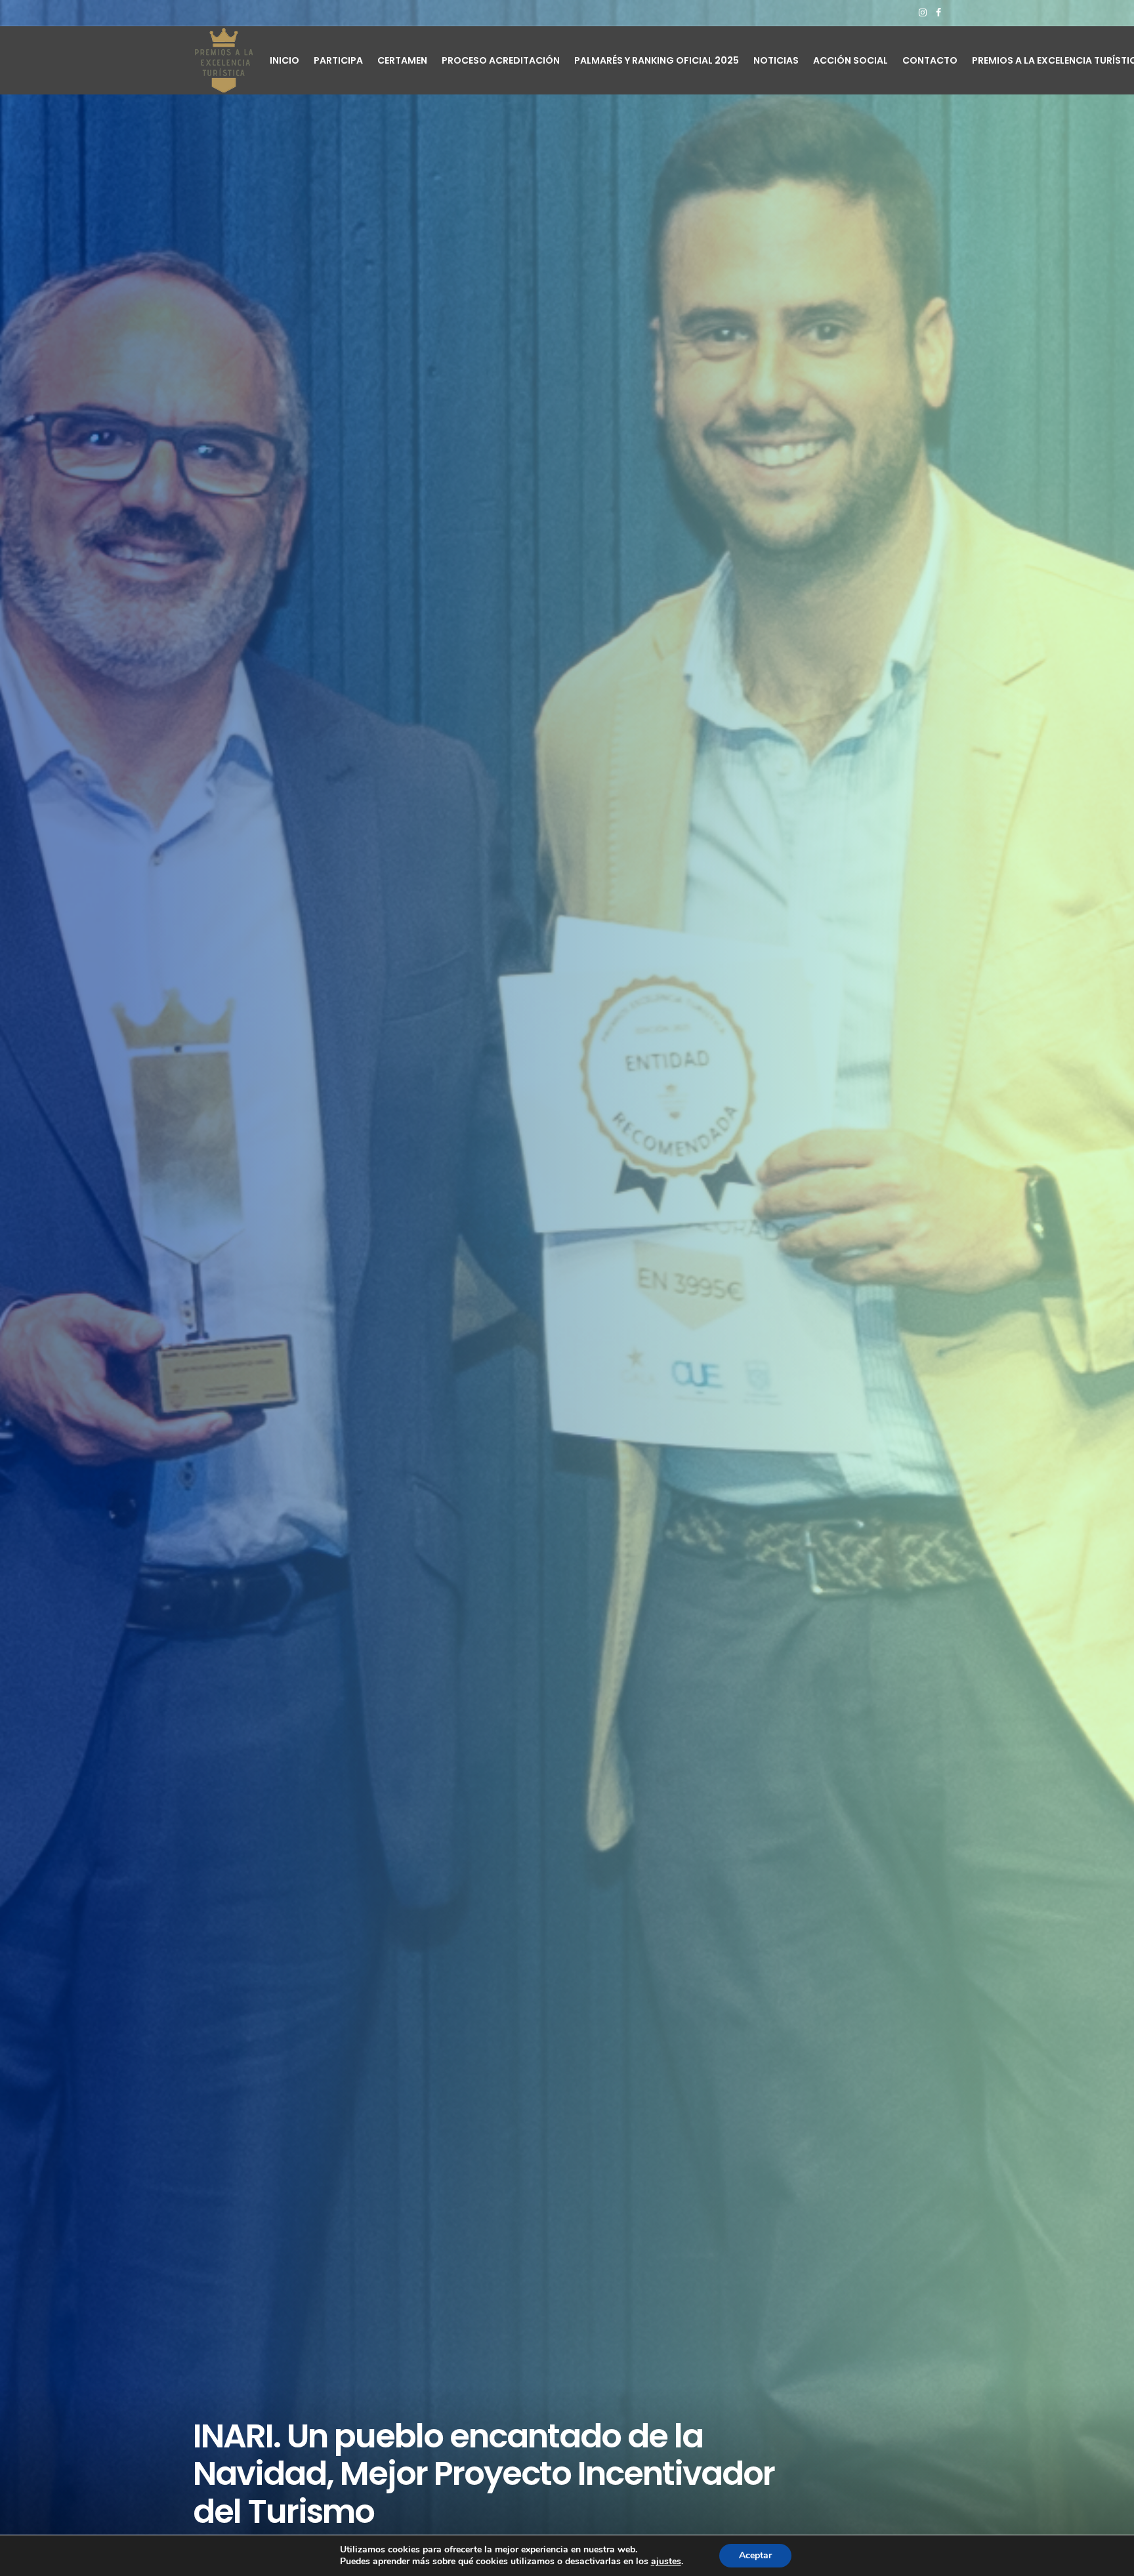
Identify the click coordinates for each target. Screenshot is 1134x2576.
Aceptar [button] (755, 2555)
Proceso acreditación (501, 60)
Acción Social (850, 60)
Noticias (776, 60)
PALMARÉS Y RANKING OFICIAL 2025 (657, 60)
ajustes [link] (666, 2561)
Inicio (284, 60)
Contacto (930, 60)
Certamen (402, 60)
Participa (338, 60)
